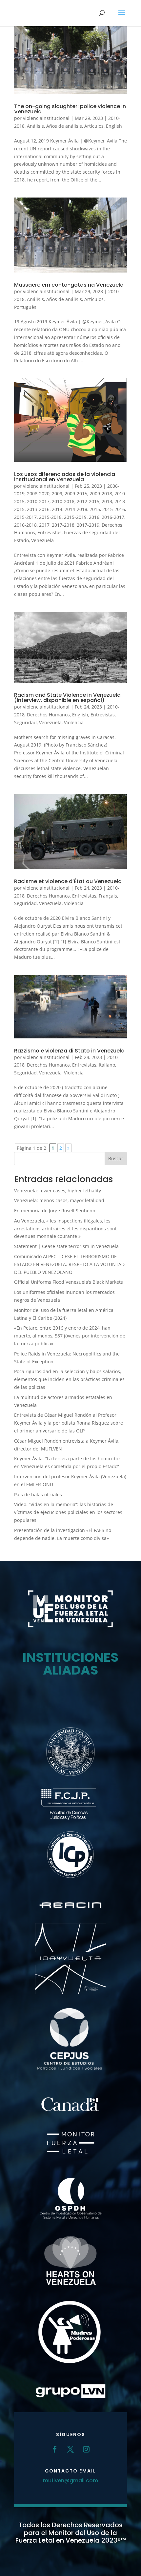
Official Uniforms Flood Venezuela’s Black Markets (69, 1282)
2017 (44, 525)
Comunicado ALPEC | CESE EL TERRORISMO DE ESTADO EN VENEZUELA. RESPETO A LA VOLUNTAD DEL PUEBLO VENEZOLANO (69, 1264)
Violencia (74, 722)
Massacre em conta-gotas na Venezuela (69, 285)
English (114, 126)
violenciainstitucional (46, 118)
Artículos (94, 126)
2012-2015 (88, 501)
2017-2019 (88, 525)
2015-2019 (75, 517)
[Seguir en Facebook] (55, 2449)
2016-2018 (25, 525)
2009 (57, 493)
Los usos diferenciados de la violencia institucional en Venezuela (65, 477)
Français (108, 896)
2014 (57, 509)
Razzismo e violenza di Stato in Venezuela (69, 1051)
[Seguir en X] (70, 2449)
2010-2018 (63, 501)
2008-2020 (38, 493)
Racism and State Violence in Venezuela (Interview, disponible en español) (67, 698)
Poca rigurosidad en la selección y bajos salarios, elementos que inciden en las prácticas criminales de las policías (69, 1379)
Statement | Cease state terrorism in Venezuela (66, 1246)
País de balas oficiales (38, 1495)
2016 (94, 517)
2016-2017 (113, 517)
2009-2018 (101, 493)
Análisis (35, 126)
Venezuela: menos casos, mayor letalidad (59, 1200)
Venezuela (42, 540)
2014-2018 (76, 509)
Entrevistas (50, 532)
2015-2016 (114, 509)
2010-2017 (38, 501)
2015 (95, 509)
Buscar (116, 1158)
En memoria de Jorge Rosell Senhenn (55, 1211)
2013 (107, 501)
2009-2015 (76, 493)
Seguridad (25, 722)
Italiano (107, 1065)
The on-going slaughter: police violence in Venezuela (70, 109)
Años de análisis (64, 126)
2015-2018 (50, 517)
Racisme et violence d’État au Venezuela (68, 881)
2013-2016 (38, 509)
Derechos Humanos (48, 715)
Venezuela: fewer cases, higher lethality (58, 1191)
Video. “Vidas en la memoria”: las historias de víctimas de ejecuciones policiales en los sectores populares (68, 1512)
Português (25, 307)
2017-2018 (63, 525)
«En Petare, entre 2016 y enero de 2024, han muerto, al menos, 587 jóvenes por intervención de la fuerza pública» (70, 1336)
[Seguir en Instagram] (86, 2449)
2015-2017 (25, 517)
